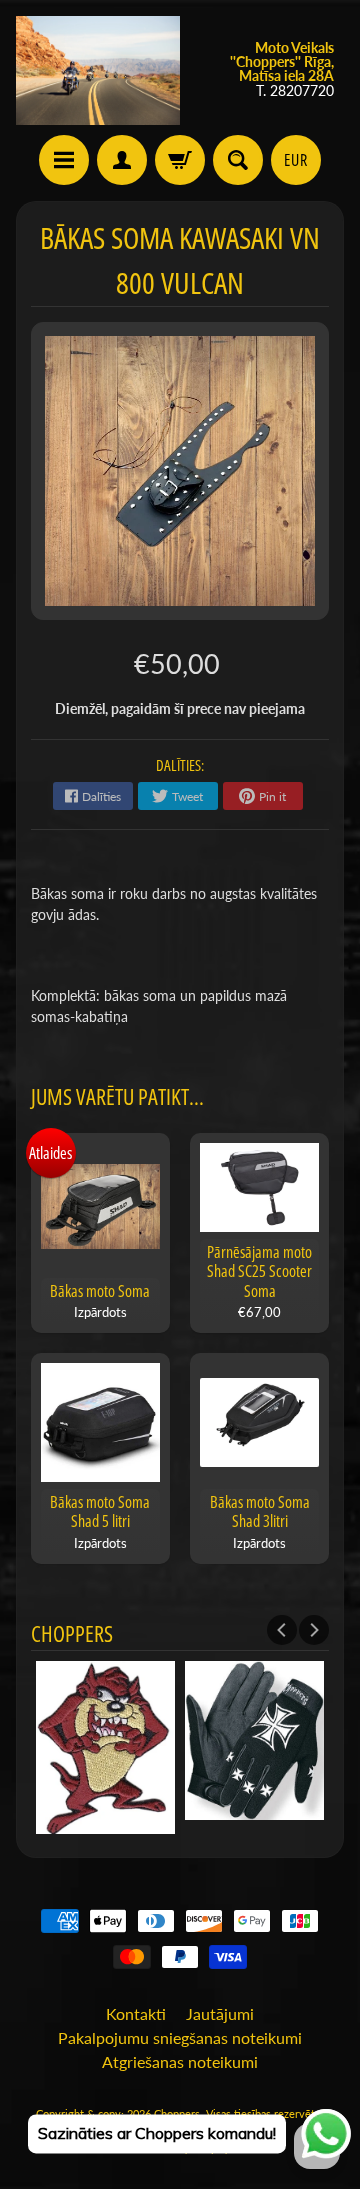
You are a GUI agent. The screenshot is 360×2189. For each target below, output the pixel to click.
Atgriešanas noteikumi (180, 2061)
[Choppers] (98, 70)
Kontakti (136, 2013)
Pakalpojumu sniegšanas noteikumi (180, 2037)
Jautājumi (220, 2013)
